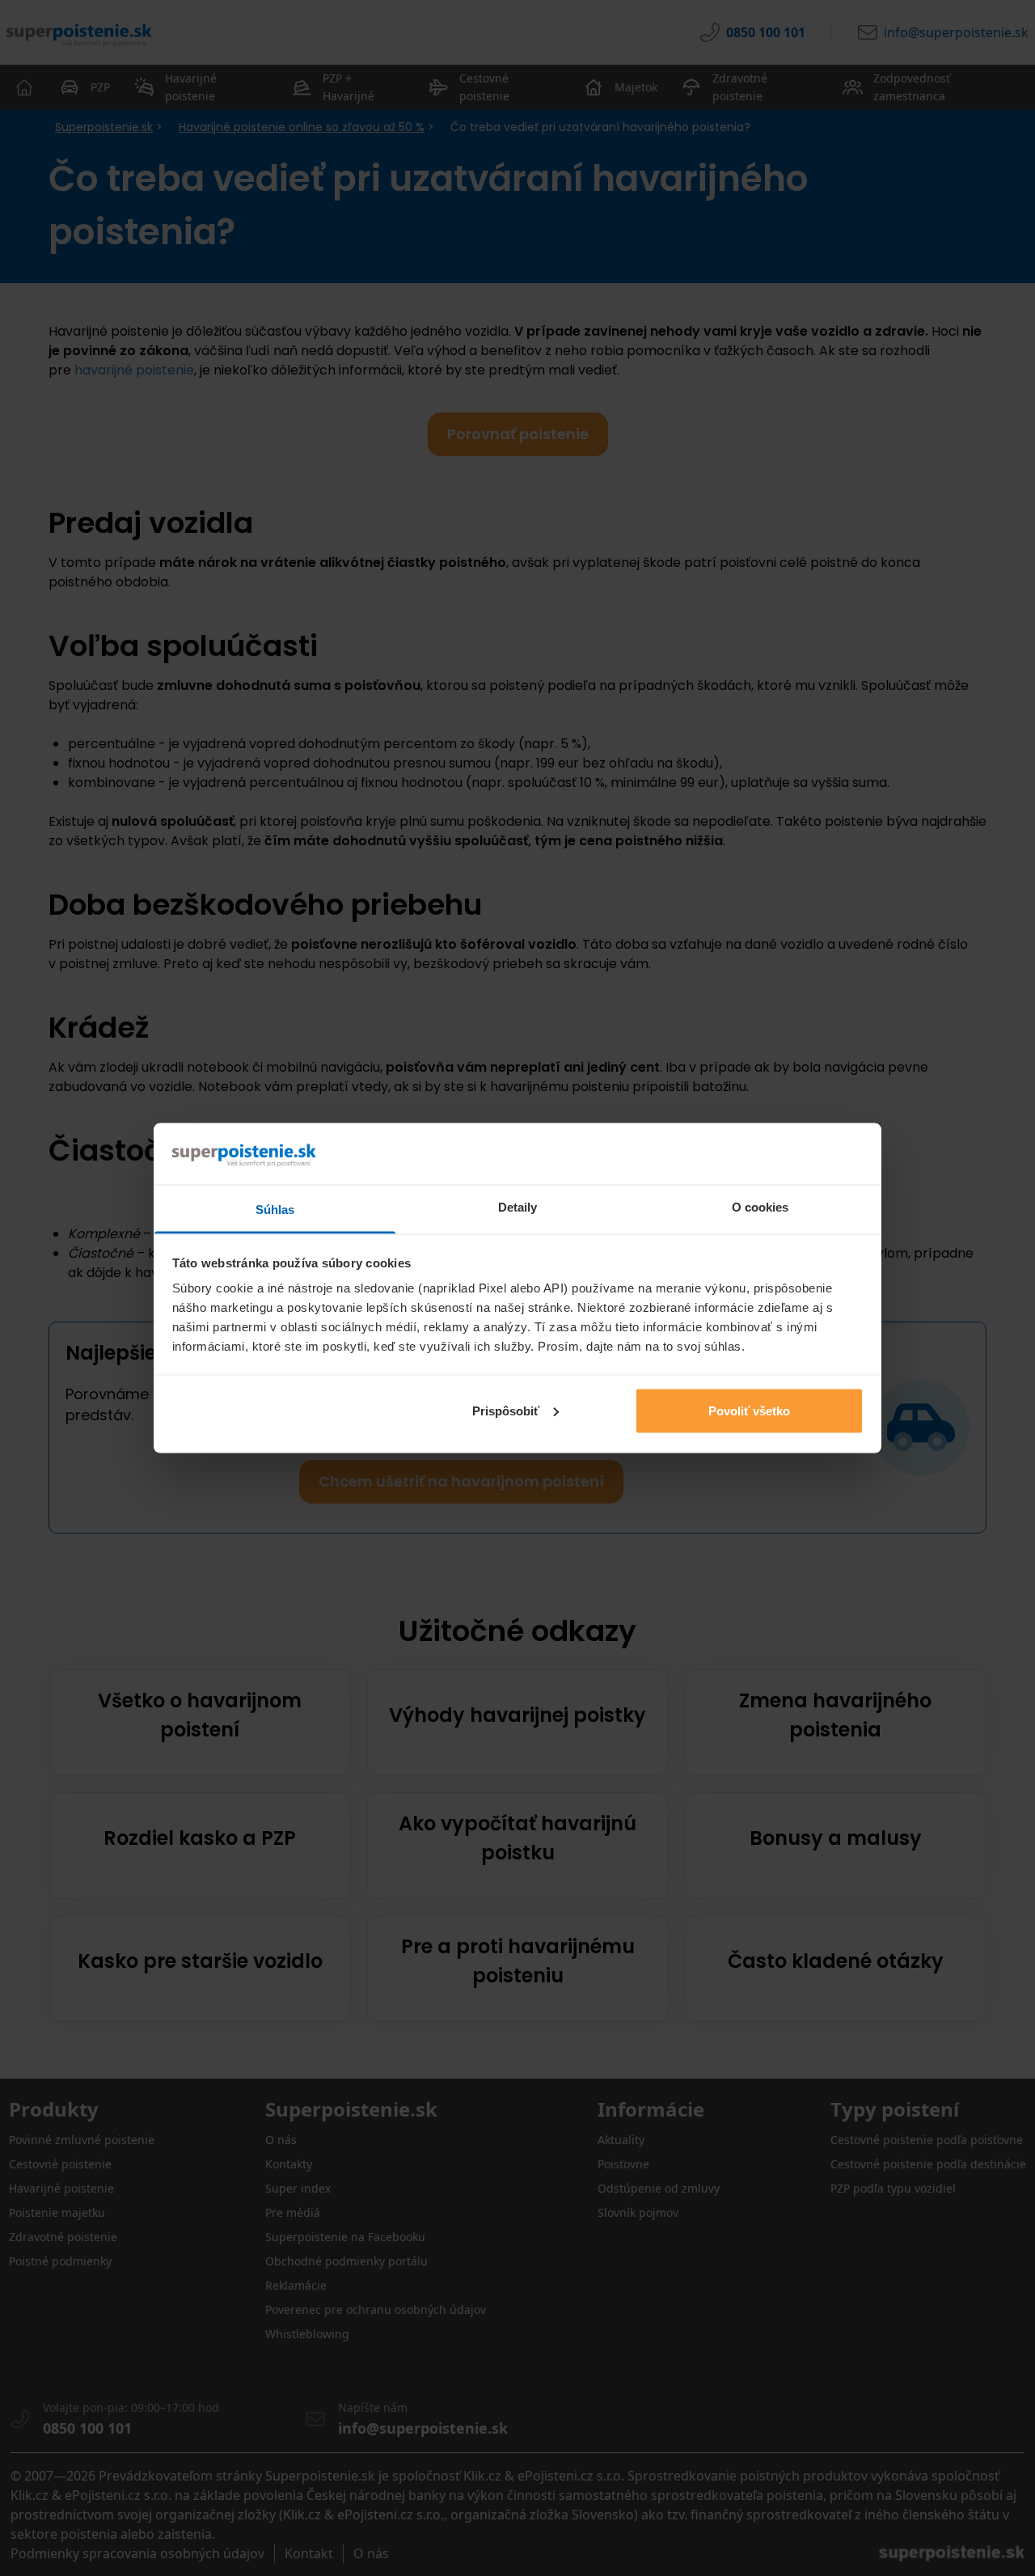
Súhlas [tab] (275, 1210)
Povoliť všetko (749, 1410)
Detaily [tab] (518, 1207)
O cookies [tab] (760, 1207)
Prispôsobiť (506, 1410)
